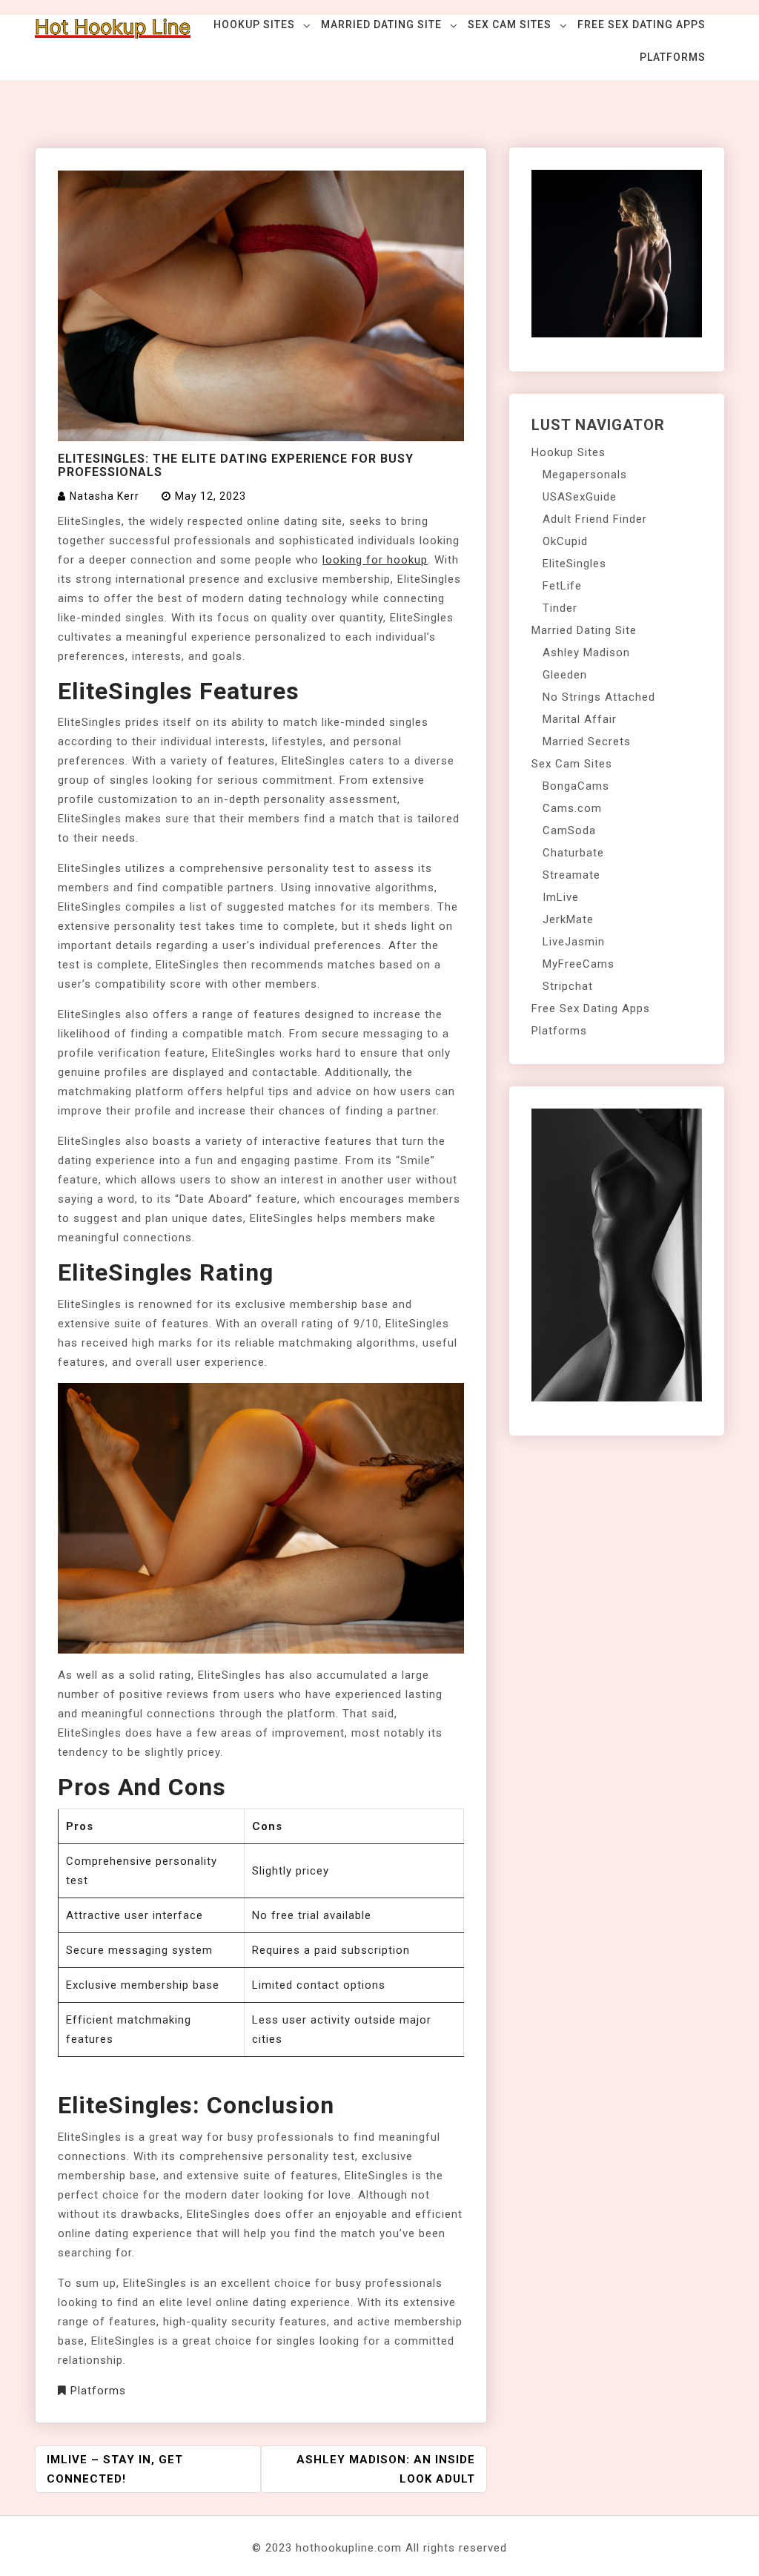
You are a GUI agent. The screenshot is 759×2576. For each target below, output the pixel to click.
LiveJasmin (574, 942)
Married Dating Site (381, 24)
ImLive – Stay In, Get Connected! (115, 2469)
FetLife (562, 586)
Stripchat (568, 986)
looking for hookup (375, 560)
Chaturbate (573, 853)
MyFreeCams (579, 964)
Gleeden (565, 675)
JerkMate (568, 919)
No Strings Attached (599, 697)
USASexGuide (580, 497)
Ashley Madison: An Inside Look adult (386, 2469)
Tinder (560, 608)
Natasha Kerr (105, 496)
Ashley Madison (586, 653)
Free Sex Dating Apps (642, 24)
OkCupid (565, 541)
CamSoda (569, 830)
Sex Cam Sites (510, 24)
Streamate (571, 875)
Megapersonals (585, 475)
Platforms (673, 57)
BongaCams (576, 786)
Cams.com (572, 808)
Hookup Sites (254, 24)
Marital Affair (580, 719)
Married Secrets (587, 742)
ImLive (561, 897)
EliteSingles (574, 564)
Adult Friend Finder (595, 519)
